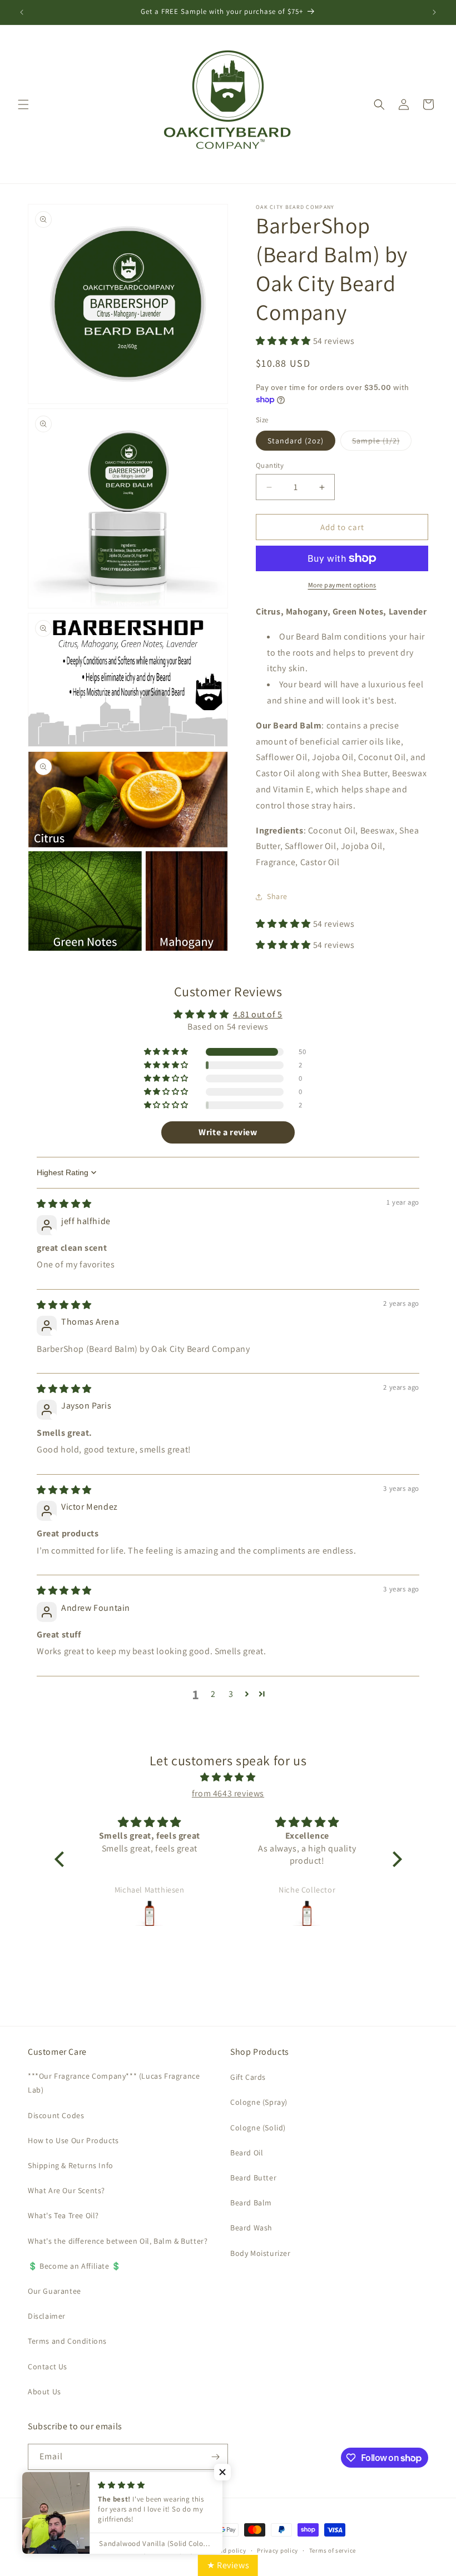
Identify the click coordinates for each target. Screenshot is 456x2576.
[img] (64, 1204)
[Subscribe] (215, 2457)
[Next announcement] (434, 12)
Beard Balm (251, 2203)
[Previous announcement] (22, 12)
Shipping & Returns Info (71, 2165)
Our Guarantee (54, 2291)
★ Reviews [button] (228, 2565)
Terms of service (333, 2550)
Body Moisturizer (261, 2253)
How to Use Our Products (73, 2140)
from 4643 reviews (228, 1793)
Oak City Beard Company (158, 2550)
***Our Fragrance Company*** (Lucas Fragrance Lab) (114, 2083)
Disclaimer (47, 2316)
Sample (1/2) (382, 443)
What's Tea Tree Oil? (63, 2215)
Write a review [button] (228, 1132)
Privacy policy (277, 2550)
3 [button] (231, 1694)
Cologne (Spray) (259, 2102)
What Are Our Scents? (66, 2190)
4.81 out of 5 (258, 1014)
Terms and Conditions (67, 2341)
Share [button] (277, 896)
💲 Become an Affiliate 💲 (75, 2266)
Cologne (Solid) (258, 2128)
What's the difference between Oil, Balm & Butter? (118, 2241)
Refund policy (226, 2550)
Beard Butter (253, 2178)
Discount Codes (56, 2115)
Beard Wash (251, 2228)
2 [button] (213, 1694)
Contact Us (48, 2367)
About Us (44, 2392)
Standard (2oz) (296, 441)
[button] (23, 104)
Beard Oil (247, 2153)
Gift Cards (248, 2077)
